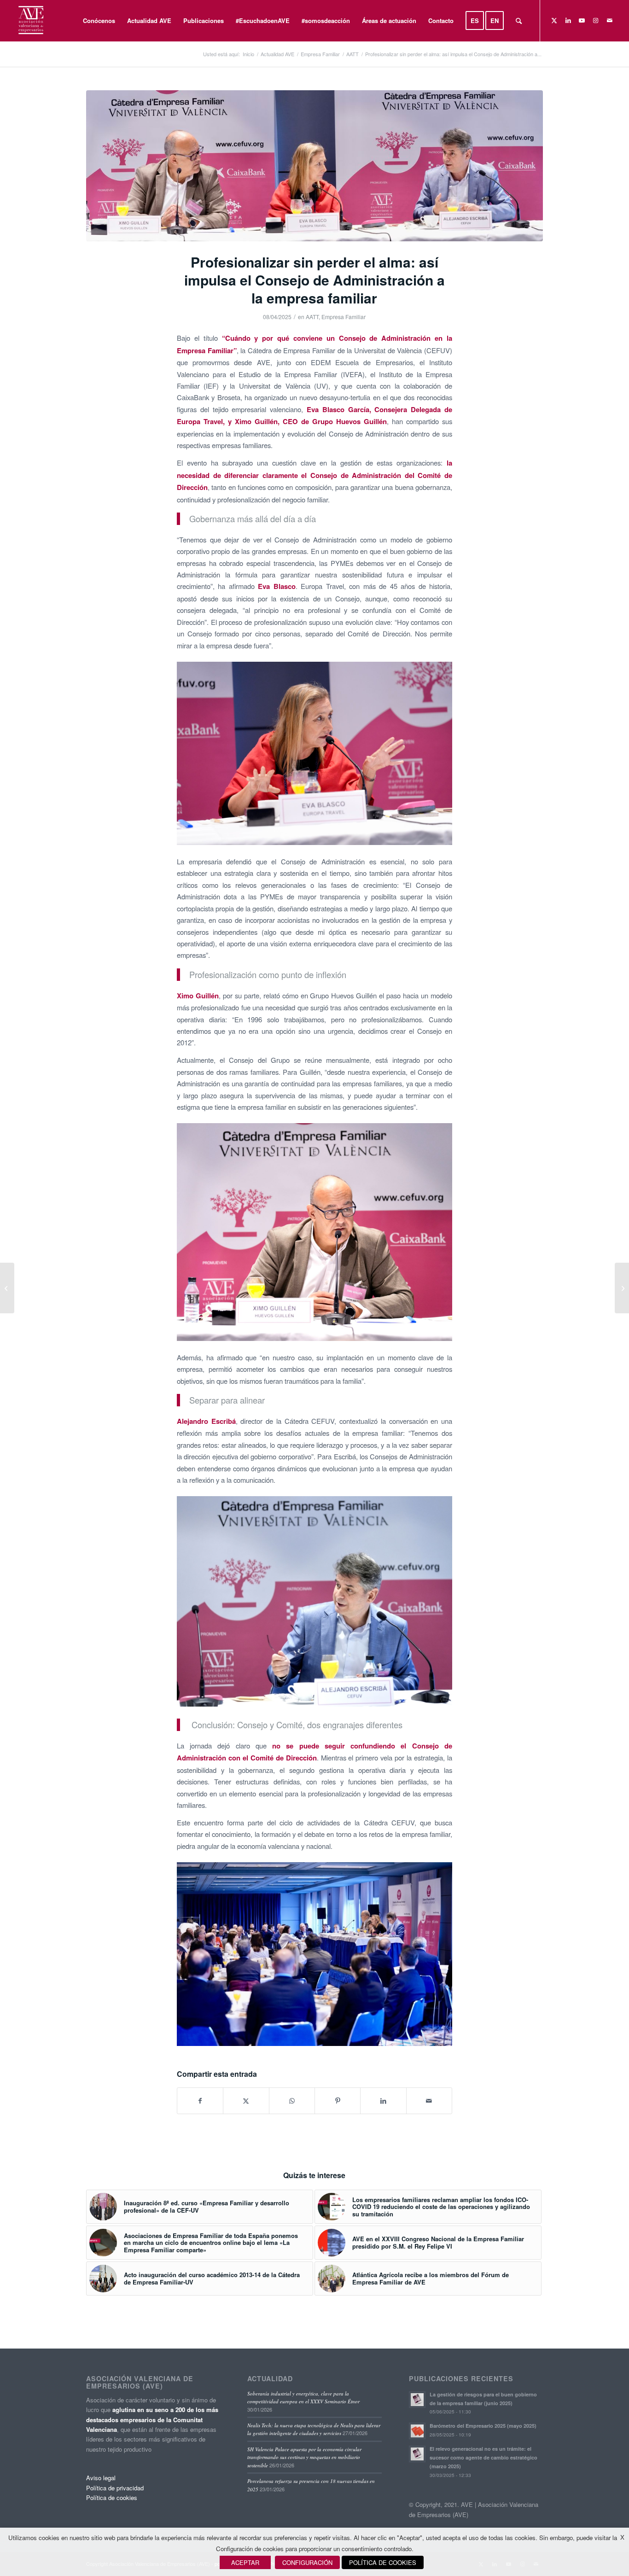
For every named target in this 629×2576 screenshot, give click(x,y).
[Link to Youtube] (582, 20)
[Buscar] (519, 21)
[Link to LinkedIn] (568, 20)
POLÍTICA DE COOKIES (383, 2562)
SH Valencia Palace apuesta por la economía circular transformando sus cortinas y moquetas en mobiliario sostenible (304, 2457)
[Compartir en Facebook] (200, 2101)
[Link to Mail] (610, 20)
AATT (312, 317)
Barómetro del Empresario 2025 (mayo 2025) (483, 2426)
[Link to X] (554, 20)
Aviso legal (101, 2478)
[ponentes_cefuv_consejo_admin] (315, 166)
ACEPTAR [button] (245, 2562)
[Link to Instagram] (596, 20)
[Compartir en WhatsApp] (292, 2101)
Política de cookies (112, 2497)
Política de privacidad (115, 2488)
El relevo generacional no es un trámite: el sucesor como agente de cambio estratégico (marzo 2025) (483, 2457)
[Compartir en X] (246, 2101)
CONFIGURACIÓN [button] (307, 2562)
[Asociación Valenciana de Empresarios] (30, 21)
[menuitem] (99, 21)
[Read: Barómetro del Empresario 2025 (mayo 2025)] (417, 2431)
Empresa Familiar (344, 317)
